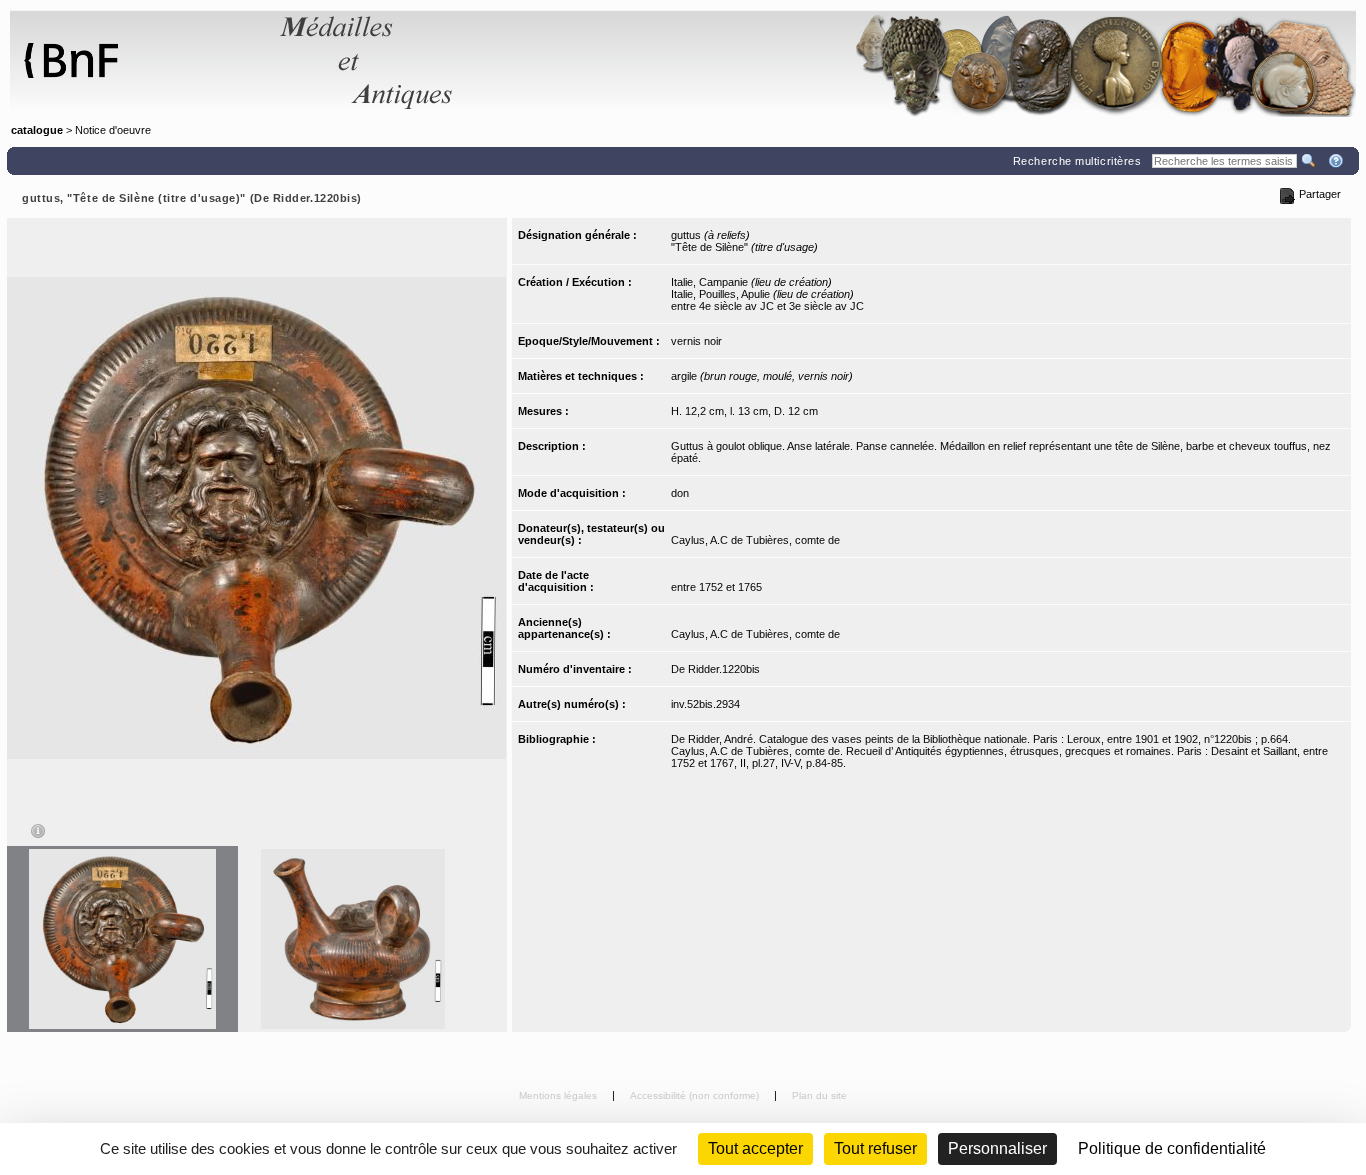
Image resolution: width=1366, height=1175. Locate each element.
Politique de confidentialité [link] (1172, 1148)
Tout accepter (755, 1148)
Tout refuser (875, 1148)
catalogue (37, 130)
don (680, 493)
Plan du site (819, 1095)
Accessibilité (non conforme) (696, 1095)
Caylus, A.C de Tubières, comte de (755, 540)
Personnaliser (997, 1148)
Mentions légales (559, 1095)
